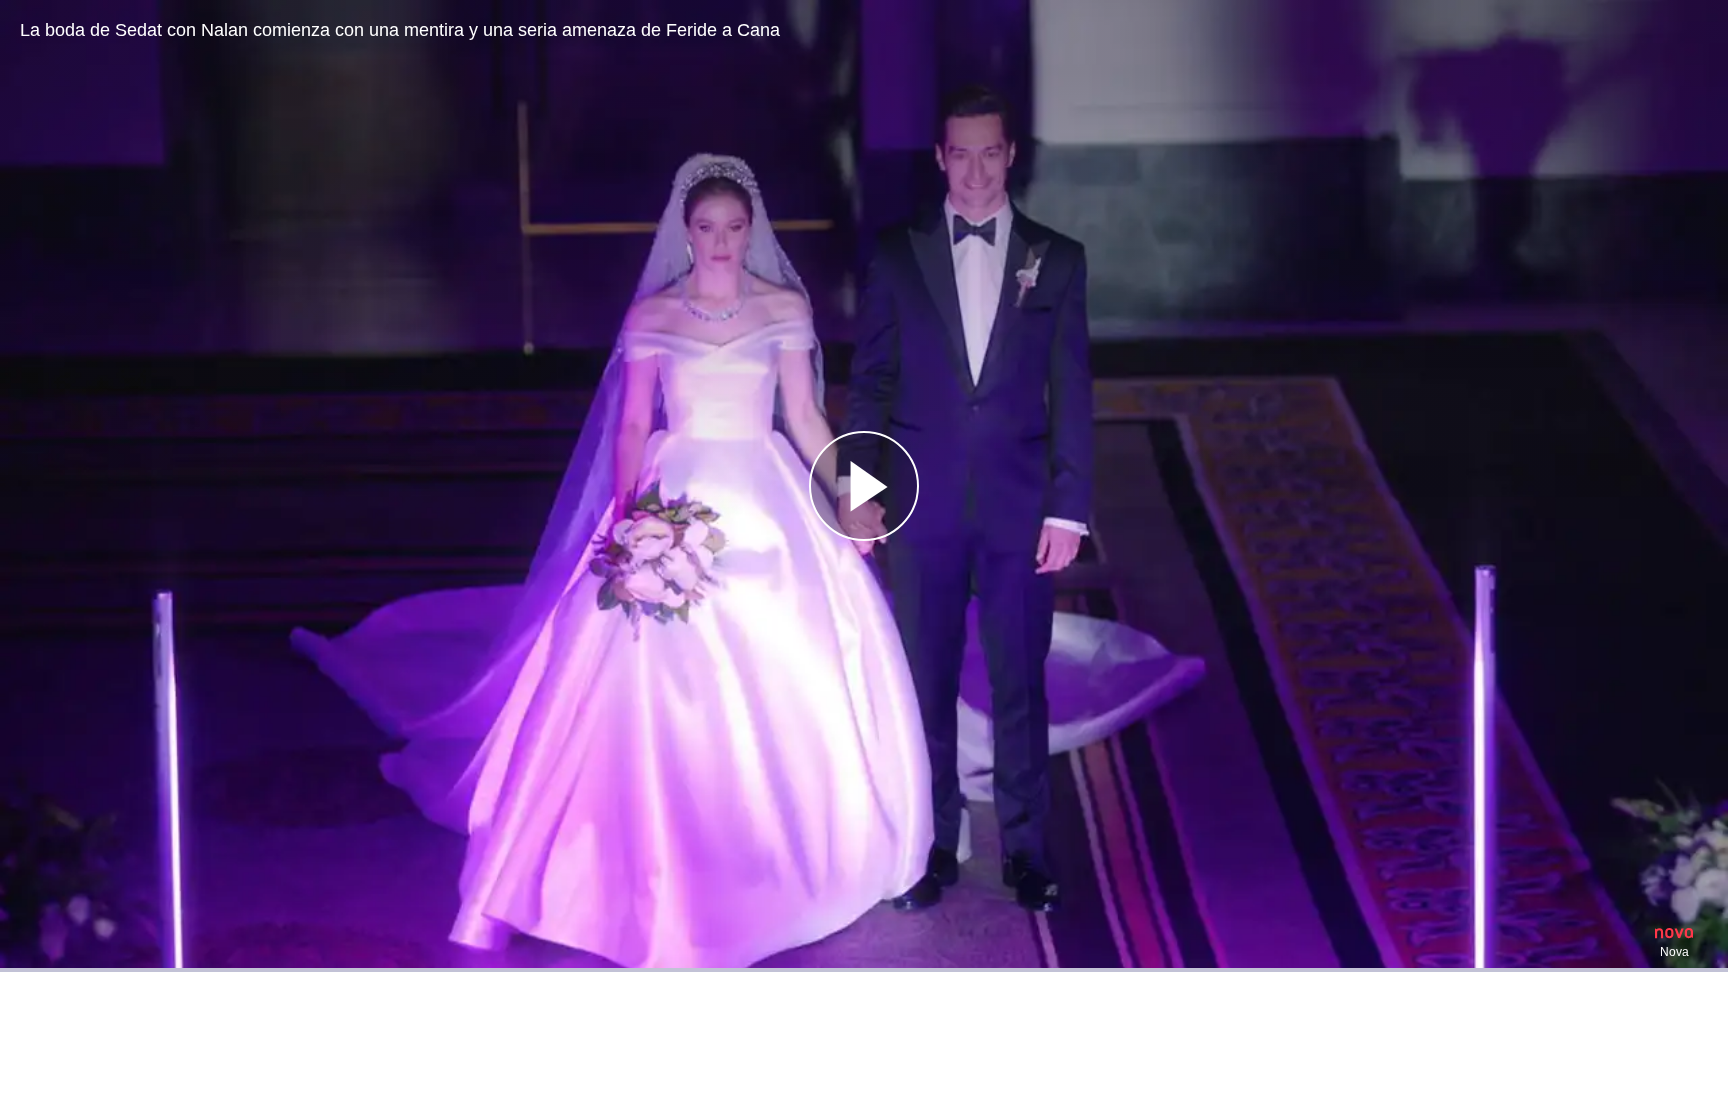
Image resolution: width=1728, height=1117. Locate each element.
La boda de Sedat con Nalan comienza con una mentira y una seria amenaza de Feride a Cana (400, 30)
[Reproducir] (864, 486)
